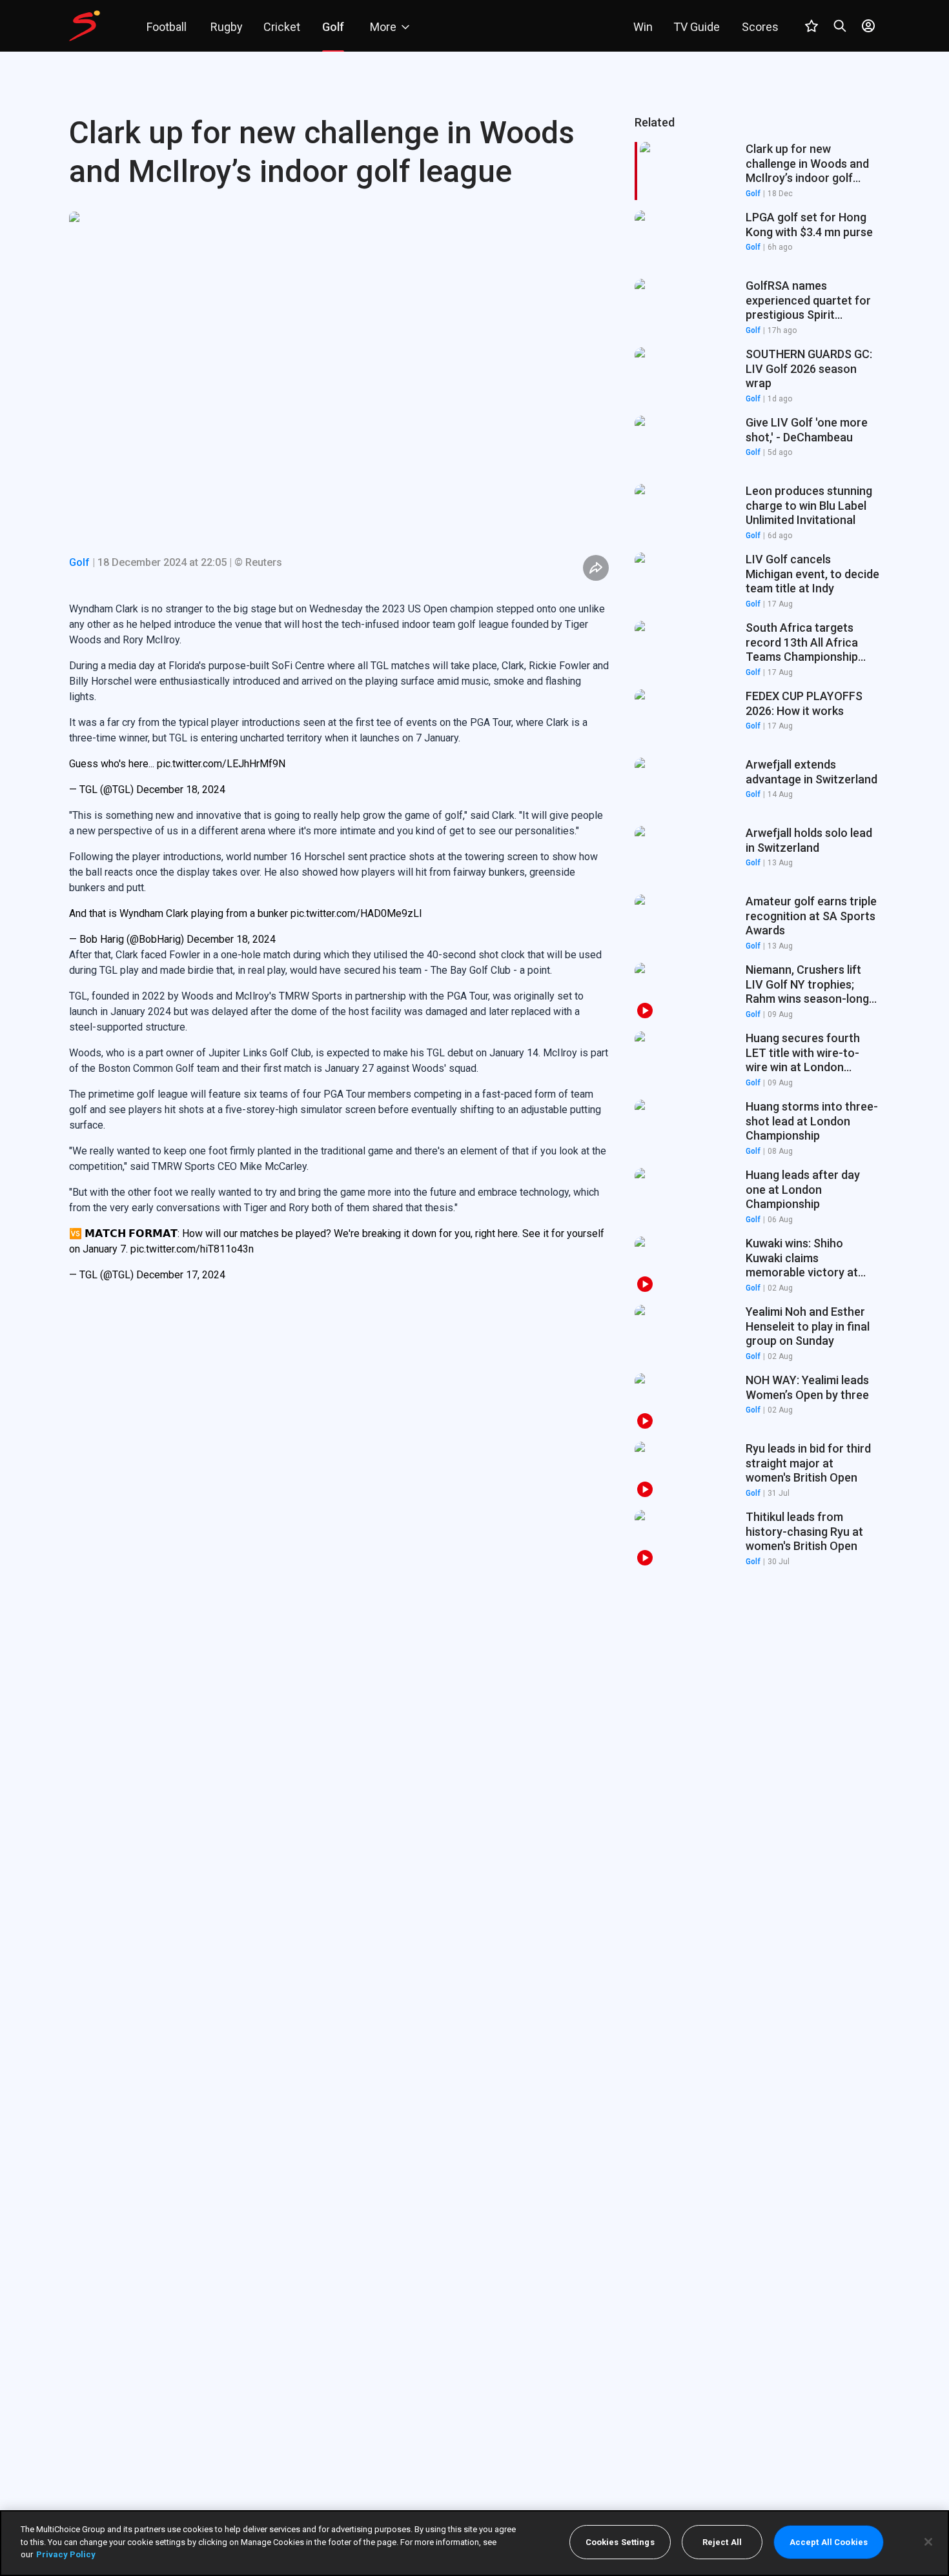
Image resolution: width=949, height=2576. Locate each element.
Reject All (722, 2542)
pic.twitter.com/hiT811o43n (192, 1249)
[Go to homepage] (85, 26)
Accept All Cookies (829, 2542)
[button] (757, 239)
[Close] (928, 2542)
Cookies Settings (620, 2542)
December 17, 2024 (181, 1275)
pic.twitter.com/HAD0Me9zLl (356, 913)
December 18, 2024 (181, 790)
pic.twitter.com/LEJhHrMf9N (221, 764)
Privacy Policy (66, 2554)
